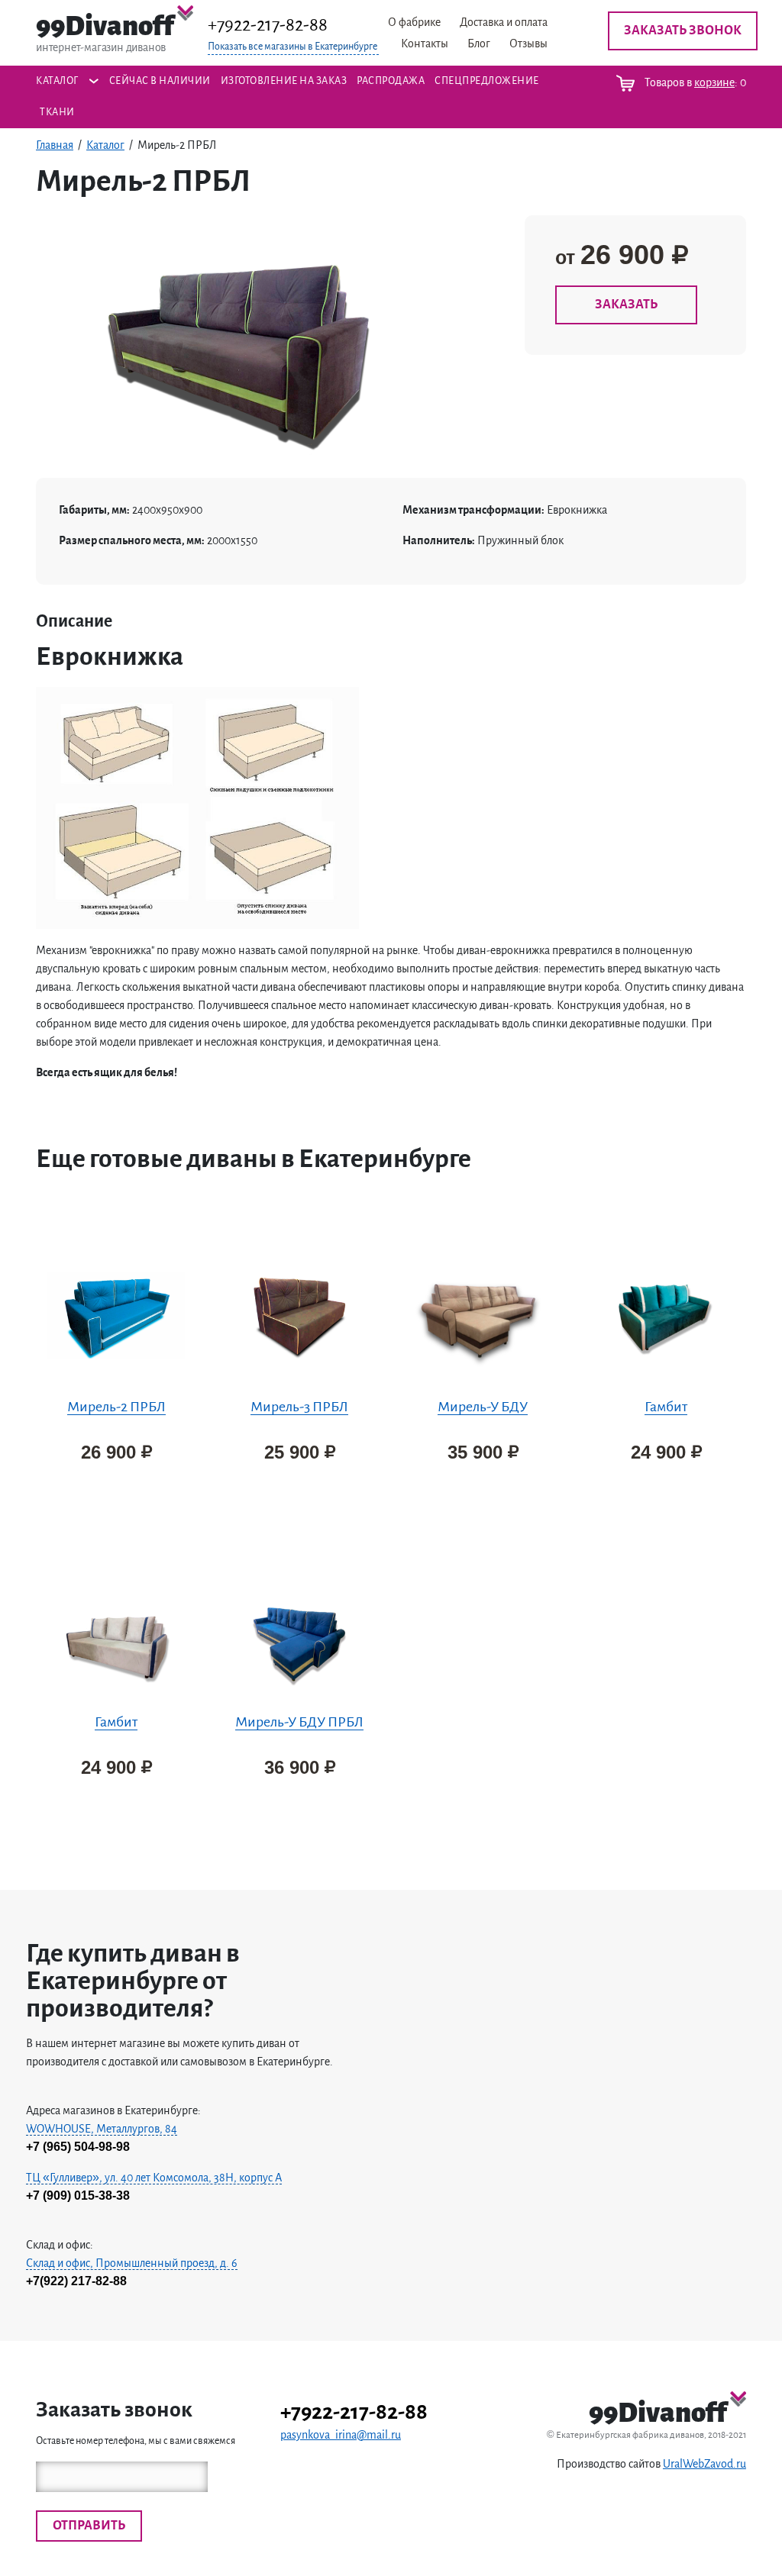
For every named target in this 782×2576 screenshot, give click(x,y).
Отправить (89, 2526)
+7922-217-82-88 (268, 25)
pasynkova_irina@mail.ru (341, 2435)
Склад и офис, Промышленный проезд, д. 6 (132, 2263)
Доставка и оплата (504, 22)
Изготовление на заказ (284, 81)
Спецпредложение (487, 81)
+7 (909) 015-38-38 (78, 2196)
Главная (55, 145)
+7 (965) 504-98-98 (78, 2147)
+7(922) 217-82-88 (76, 2281)
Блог (479, 44)
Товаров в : (694, 82)
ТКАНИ (57, 112)
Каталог (57, 81)
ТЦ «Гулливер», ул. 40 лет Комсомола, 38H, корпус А (154, 2178)
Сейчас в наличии (160, 81)
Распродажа (391, 81)
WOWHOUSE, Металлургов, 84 (102, 2129)
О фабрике (414, 22)
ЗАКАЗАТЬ (626, 305)
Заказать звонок (683, 31)
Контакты (425, 44)
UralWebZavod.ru (704, 2464)
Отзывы (528, 44)
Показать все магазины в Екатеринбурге (292, 47)
